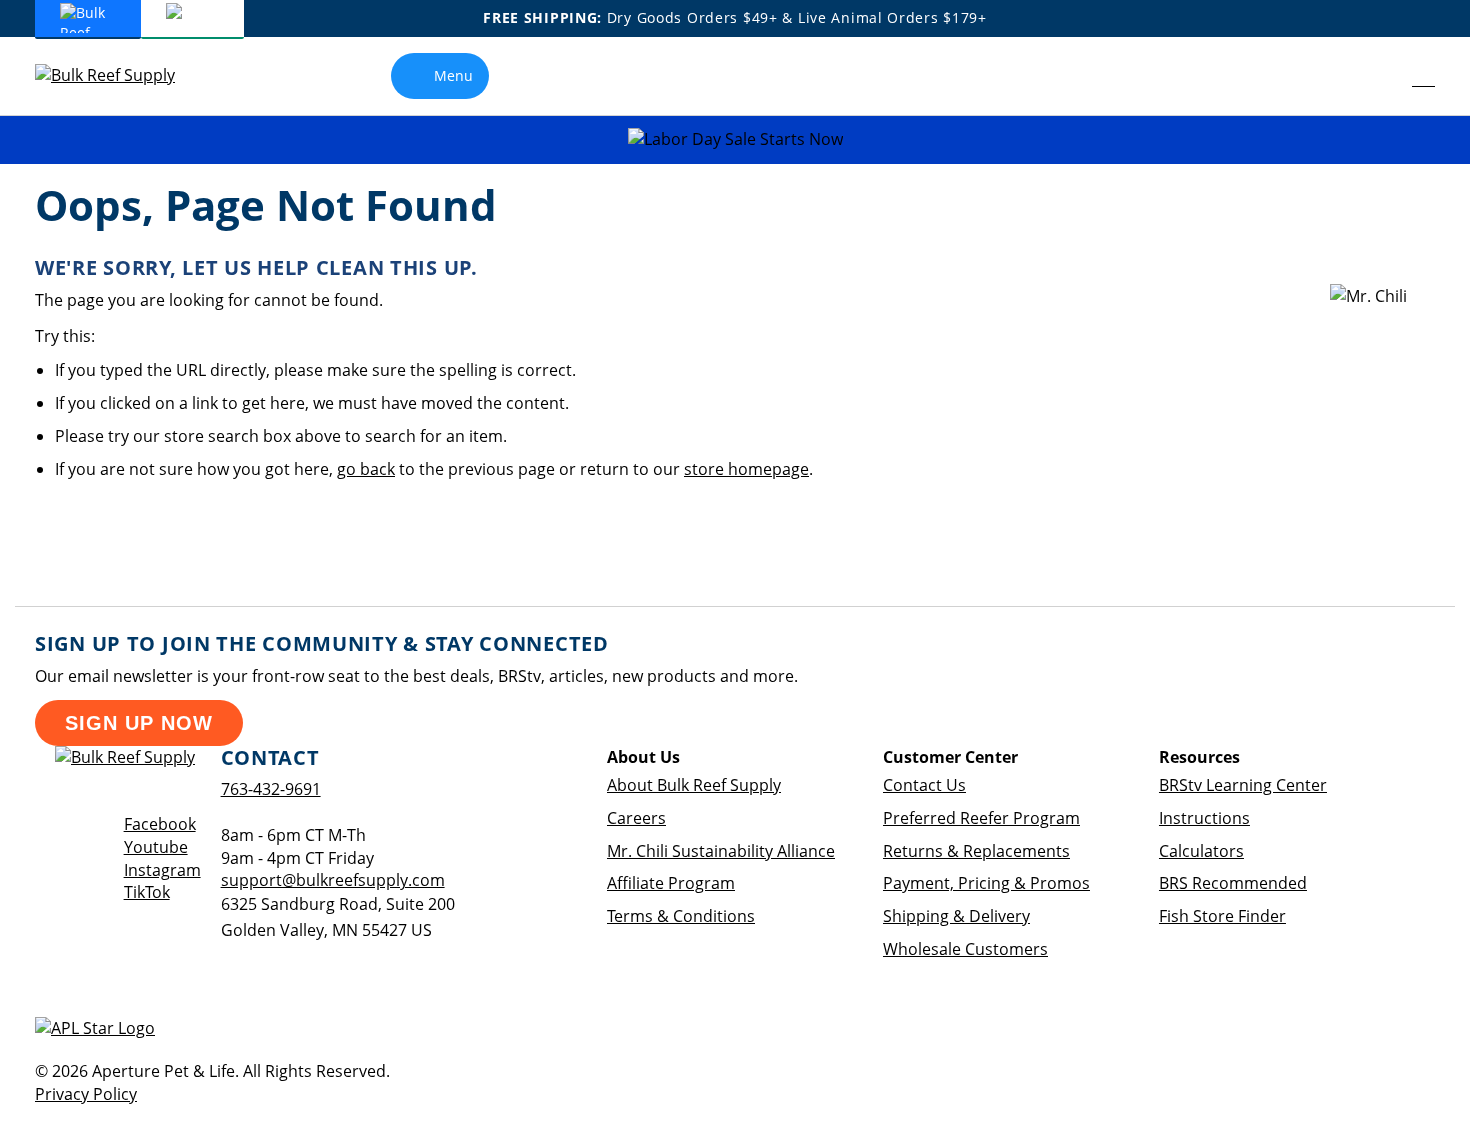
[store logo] (120, 75)
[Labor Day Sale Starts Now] (735, 139)
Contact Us (924, 785)
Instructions (1204, 818)
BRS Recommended (1233, 883)
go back (366, 469)
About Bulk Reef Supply (694, 785)
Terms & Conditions (681, 916)
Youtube (156, 847)
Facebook (160, 824)
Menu (453, 75)
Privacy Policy (86, 1094)
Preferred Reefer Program (981, 818)
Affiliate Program (671, 883)
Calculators (1201, 851)
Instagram (162, 870)
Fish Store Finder (1222, 916)
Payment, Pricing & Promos (986, 883)
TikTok (147, 892)
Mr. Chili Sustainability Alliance (721, 851)
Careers (636, 818)
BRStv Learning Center (1243, 785)
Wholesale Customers (965, 949)
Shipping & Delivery (956, 916)
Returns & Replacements (976, 851)
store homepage (746, 469)
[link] (1378, 76)
